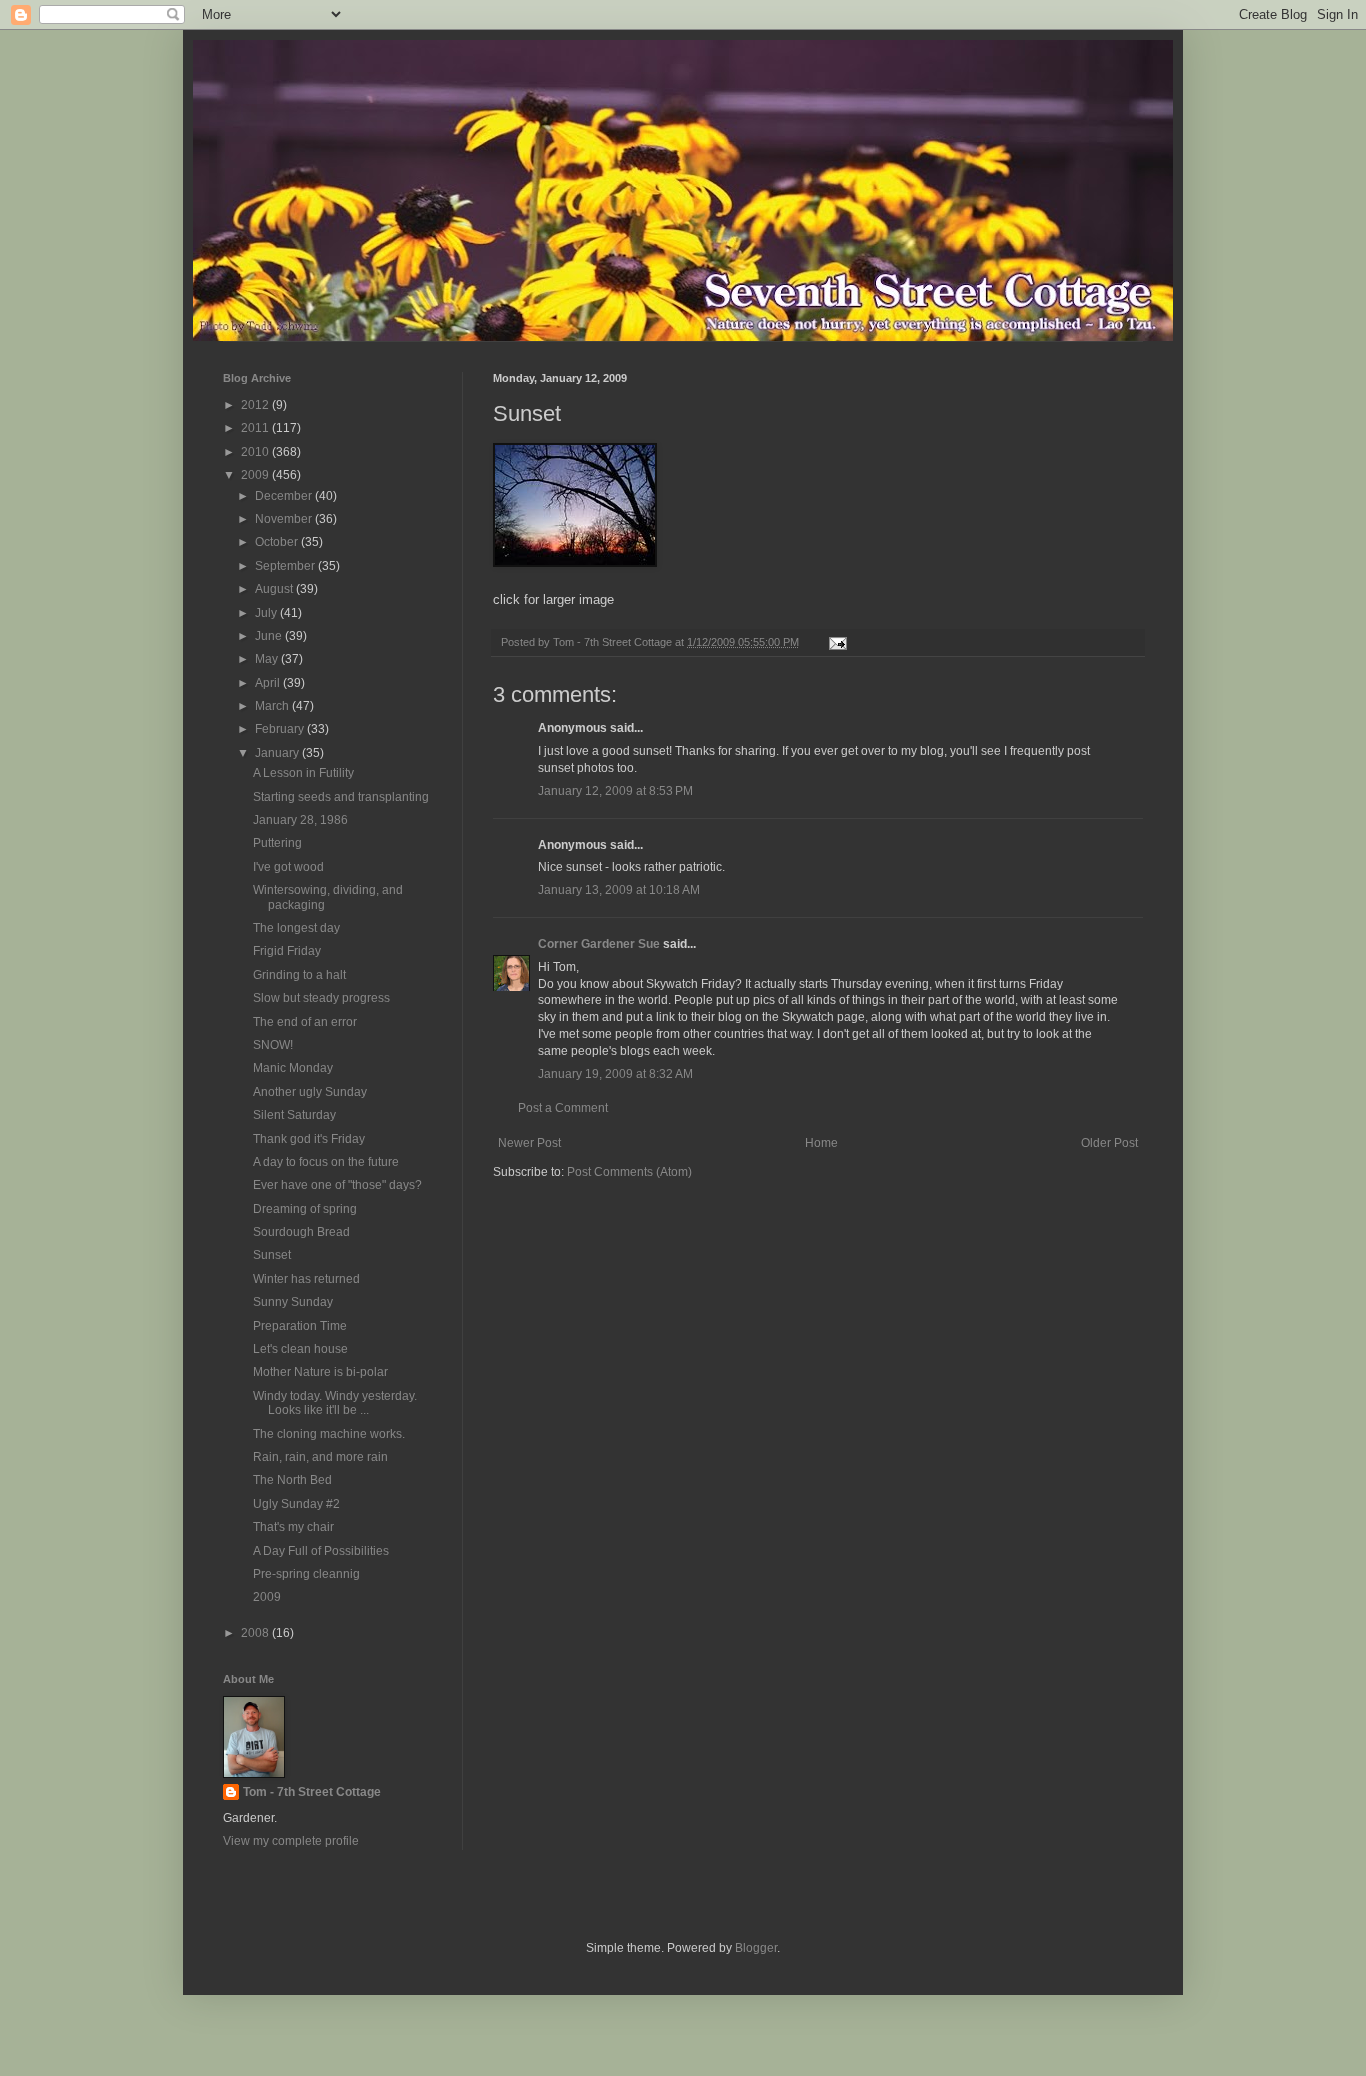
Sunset (272, 1255)
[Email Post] (837, 642)
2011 (256, 428)
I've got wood (288, 867)
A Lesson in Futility (303, 773)
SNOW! (273, 1045)
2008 (256, 1633)
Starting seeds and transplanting (341, 797)
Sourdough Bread (301, 1232)
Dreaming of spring (305, 1209)
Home (821, 1143)
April (269, 683)
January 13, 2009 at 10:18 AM (619, 890)
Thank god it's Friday (309, 1139)
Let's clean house (300, 1349)
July (267, 613)
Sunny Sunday (293, 1302)
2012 (256, 405)
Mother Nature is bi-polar (320, 1372)
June (270, 636)
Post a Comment (563, 1108)
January (278, 753)
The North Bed (292, 1480)
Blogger (756, 1948)
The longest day (296, 928)
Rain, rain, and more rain (320, 1457)
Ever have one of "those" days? (337, 1185)
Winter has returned (306, 1279)
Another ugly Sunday (310, 1092)
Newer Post (529, 1143)
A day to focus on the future (326, 1162)
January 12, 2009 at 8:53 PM (615, 791)
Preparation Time (300, 1326)
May (268, 659)
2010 (256, 452)
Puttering (277, 843)
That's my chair (293, 1527)
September (286, 566)
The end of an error (305, 1022)
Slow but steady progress (321, 998)
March (273, 706)
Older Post (1109, 1143)
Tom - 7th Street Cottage (312, 1792)
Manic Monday (293, 1068)
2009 (256, 475)
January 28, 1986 (300, 820)
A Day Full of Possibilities (321, 1551)
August (275, 589)
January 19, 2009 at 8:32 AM (615, 1074)
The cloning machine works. (329, 1434)
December (285, 496)
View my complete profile (291, 1841)
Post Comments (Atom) (629, 1172)
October (278, 542)
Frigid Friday (287, 951)
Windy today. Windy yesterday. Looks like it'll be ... (335, 1403)
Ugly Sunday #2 (296, 1504)
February (281, 729)
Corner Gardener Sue (599, 944)
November (285, 519)
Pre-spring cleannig (306, 1574)
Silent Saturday (294, 1115)
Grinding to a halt (299, 975)
